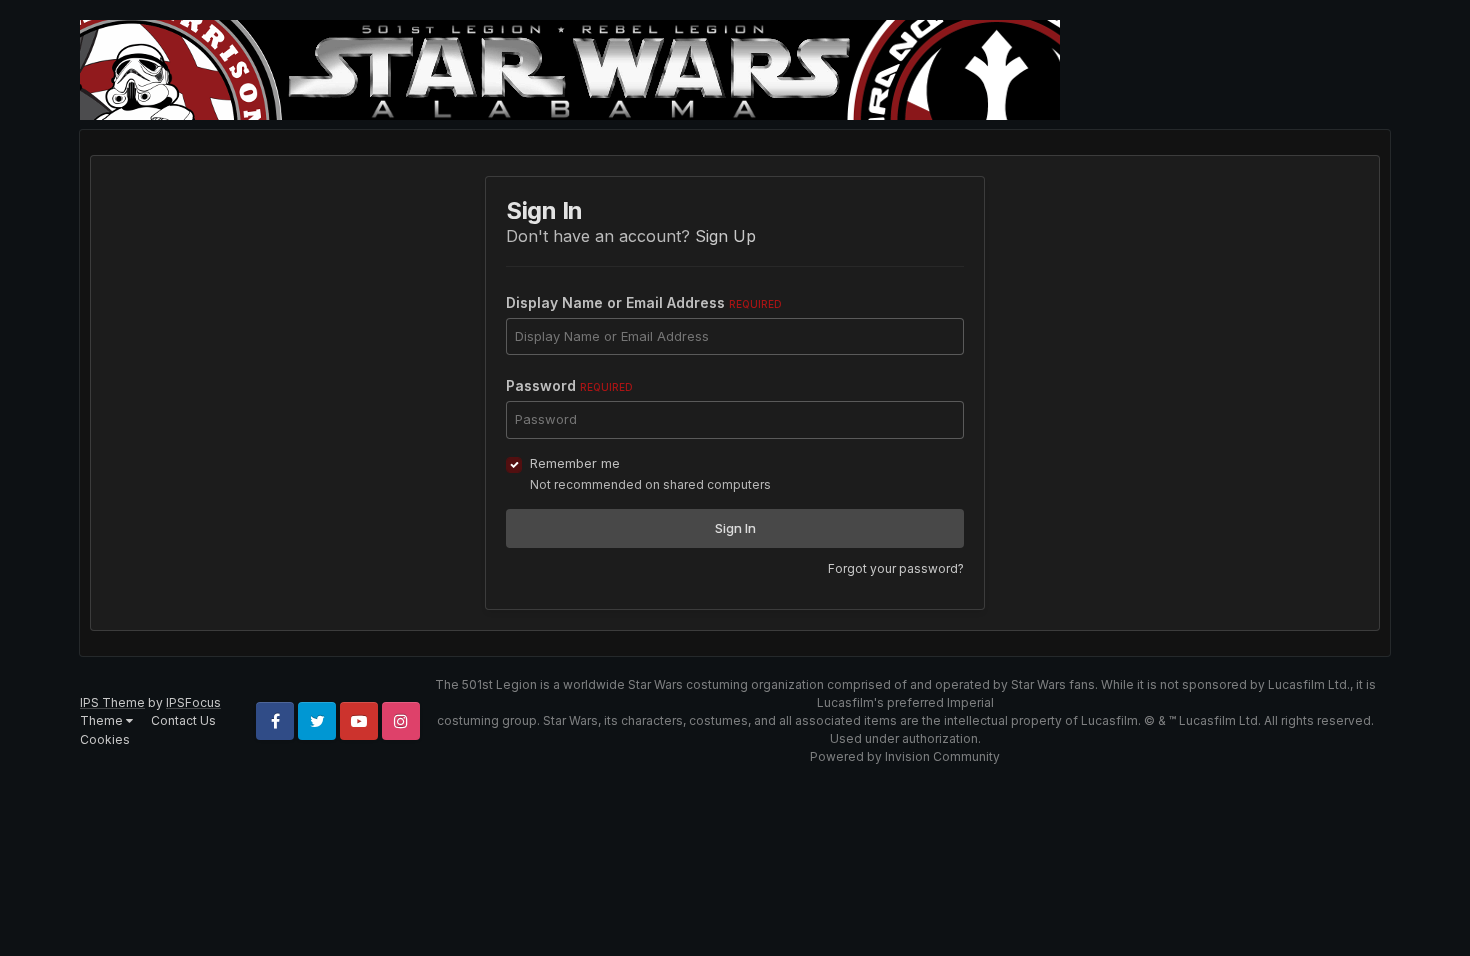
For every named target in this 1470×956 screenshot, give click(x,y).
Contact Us (183, 720)
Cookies (105, 739)
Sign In (735, 528)
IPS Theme (112, 702)
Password (569, 385)
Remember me (575, 463)
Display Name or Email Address (644, 302)
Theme (103, 720)
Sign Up (725, 236)
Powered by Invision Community (905, 756)
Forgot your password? (896, 568)
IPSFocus (193, 702)
